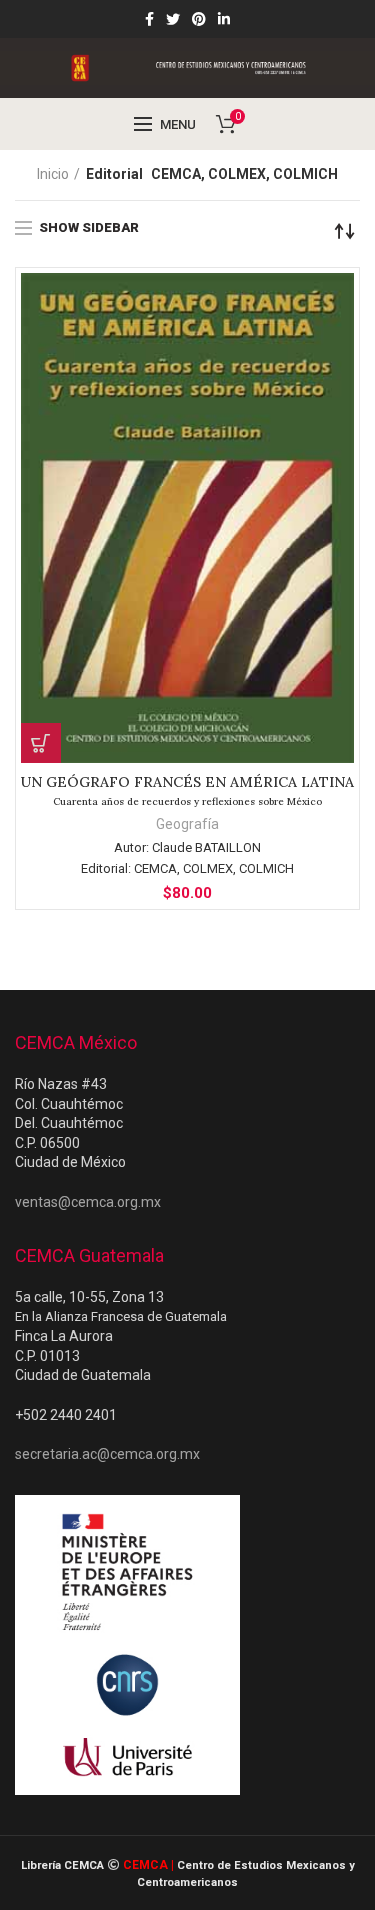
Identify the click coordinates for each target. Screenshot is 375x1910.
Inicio (53, 174)
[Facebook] (149, 19)
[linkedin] (224, 19)
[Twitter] (173, 19)
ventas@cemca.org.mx (88, 1202)
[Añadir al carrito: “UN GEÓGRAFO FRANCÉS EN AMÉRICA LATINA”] (41, 743)
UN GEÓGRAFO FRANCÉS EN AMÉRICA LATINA (187, 790)
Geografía (187, 824)
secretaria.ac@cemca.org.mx (107, 1454)
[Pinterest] (199, 19)
